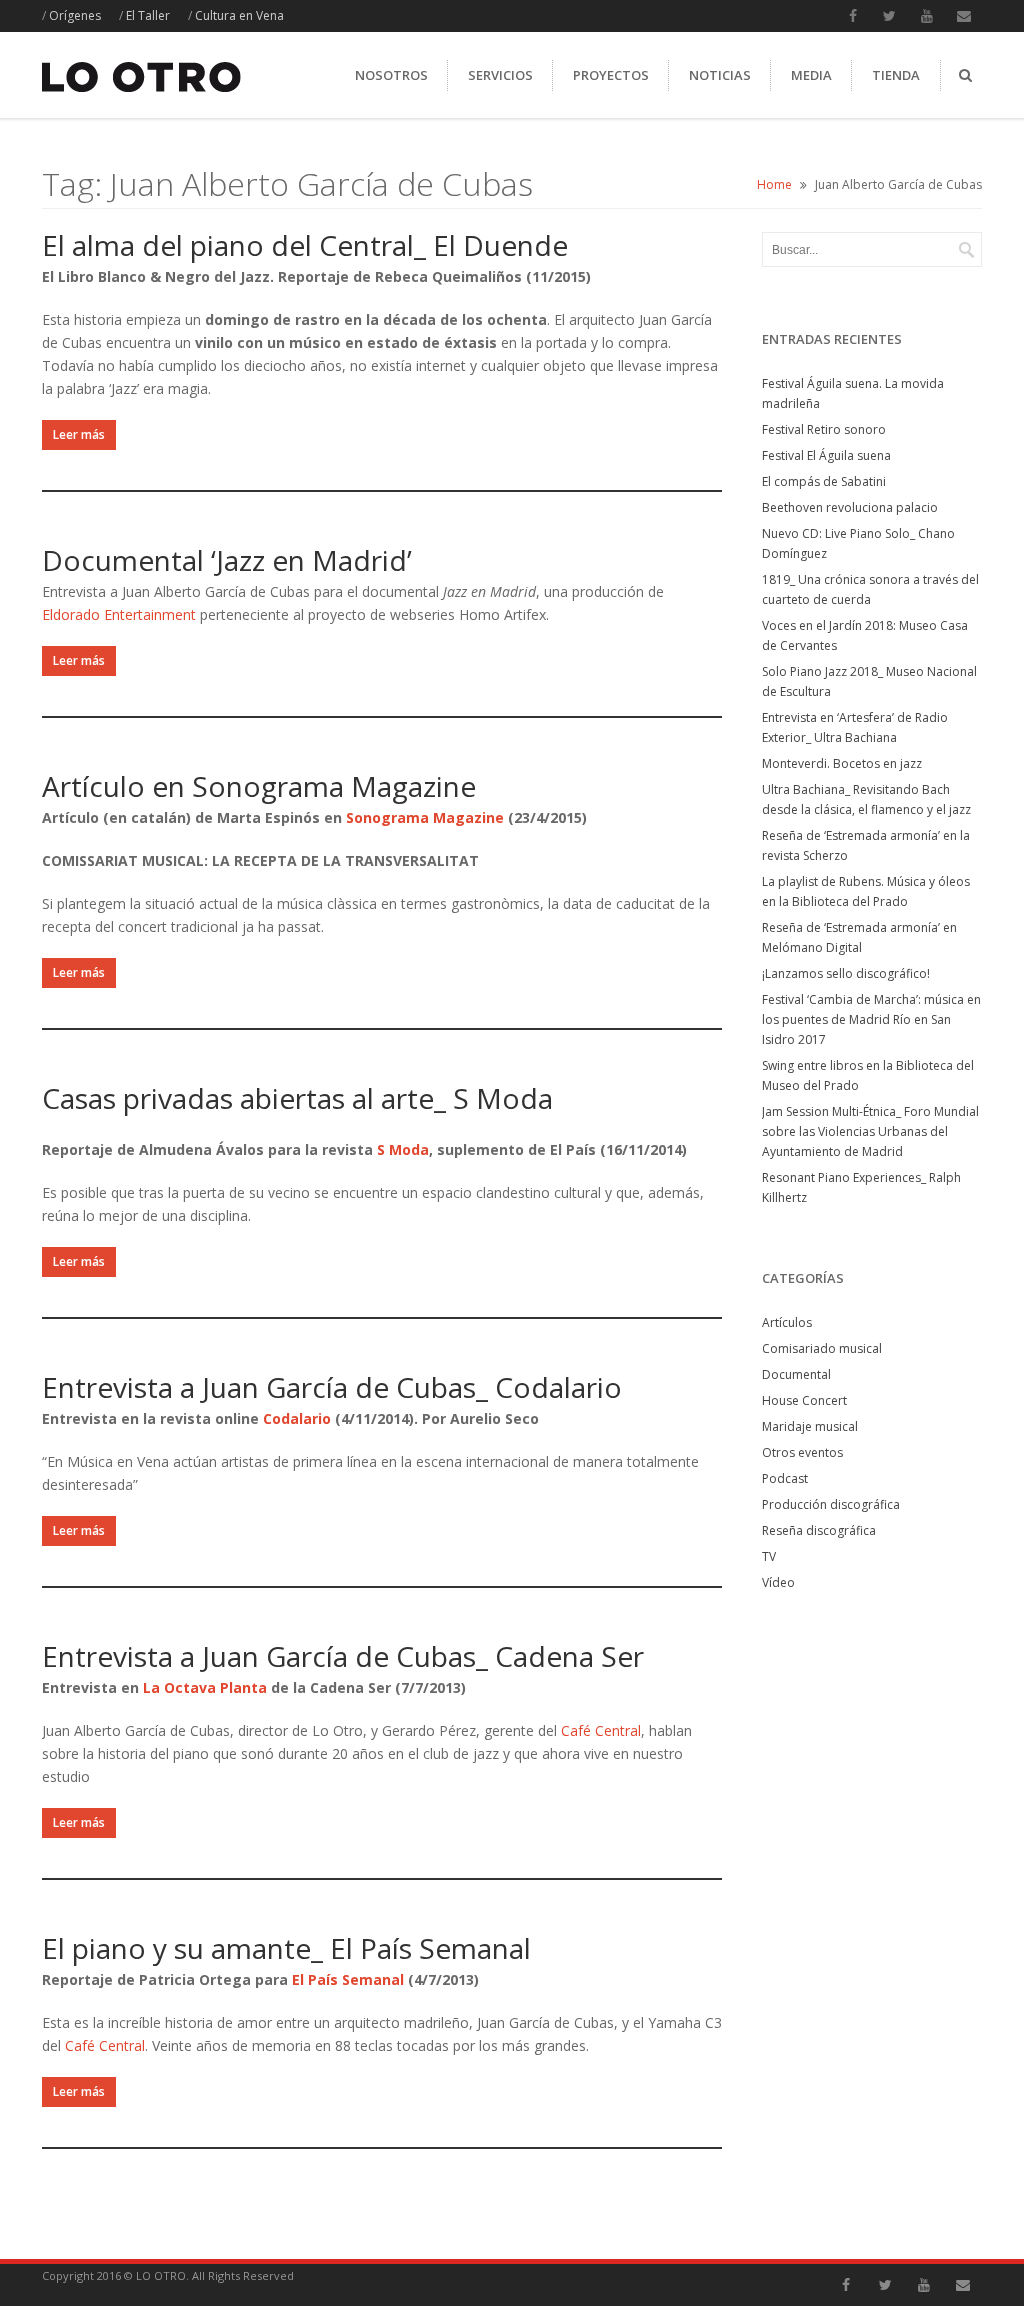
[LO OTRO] (142, 93)
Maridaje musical (810, 1426)
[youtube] (927, 16)
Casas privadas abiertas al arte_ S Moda (297, 1098)
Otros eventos (802, 1452)
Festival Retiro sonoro (824, 429)
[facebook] (853, 16)
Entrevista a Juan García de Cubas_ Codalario (332, 1387)
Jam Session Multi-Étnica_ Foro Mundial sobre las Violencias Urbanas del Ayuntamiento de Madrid (870, 1131)
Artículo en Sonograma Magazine (259, 786)
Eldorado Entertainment (119, 614)
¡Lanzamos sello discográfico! (846, 973)
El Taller (148, 15)
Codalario (297, 1418)
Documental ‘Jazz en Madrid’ (227, 560)
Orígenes (75, 15)
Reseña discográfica (819, 1530)
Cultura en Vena (239, 15)
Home (774, 184)
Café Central (601, 1730)
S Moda (403, 1149)
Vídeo (778, 1582)
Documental (796, 1374)
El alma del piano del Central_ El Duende (305, 245)
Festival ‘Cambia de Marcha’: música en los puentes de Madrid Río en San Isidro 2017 (871, 1019)
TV (769, 1556)
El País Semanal (348, 1979)
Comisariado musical (822, 1348)
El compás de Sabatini (824, 481)
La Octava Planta (205, 1687)
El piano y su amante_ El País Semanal (286, 1948)
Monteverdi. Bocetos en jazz (842, 763)
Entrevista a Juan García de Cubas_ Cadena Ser (343, 1656)
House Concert (804, 1400)
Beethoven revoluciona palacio (850, 507)
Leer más (79, 434)
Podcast (785, 1478)
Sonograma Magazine (425, 817)
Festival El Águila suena (826, 455)
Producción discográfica (831, 1504)
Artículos (787, 1322)
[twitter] (890, 16)
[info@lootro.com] (964, 16)
